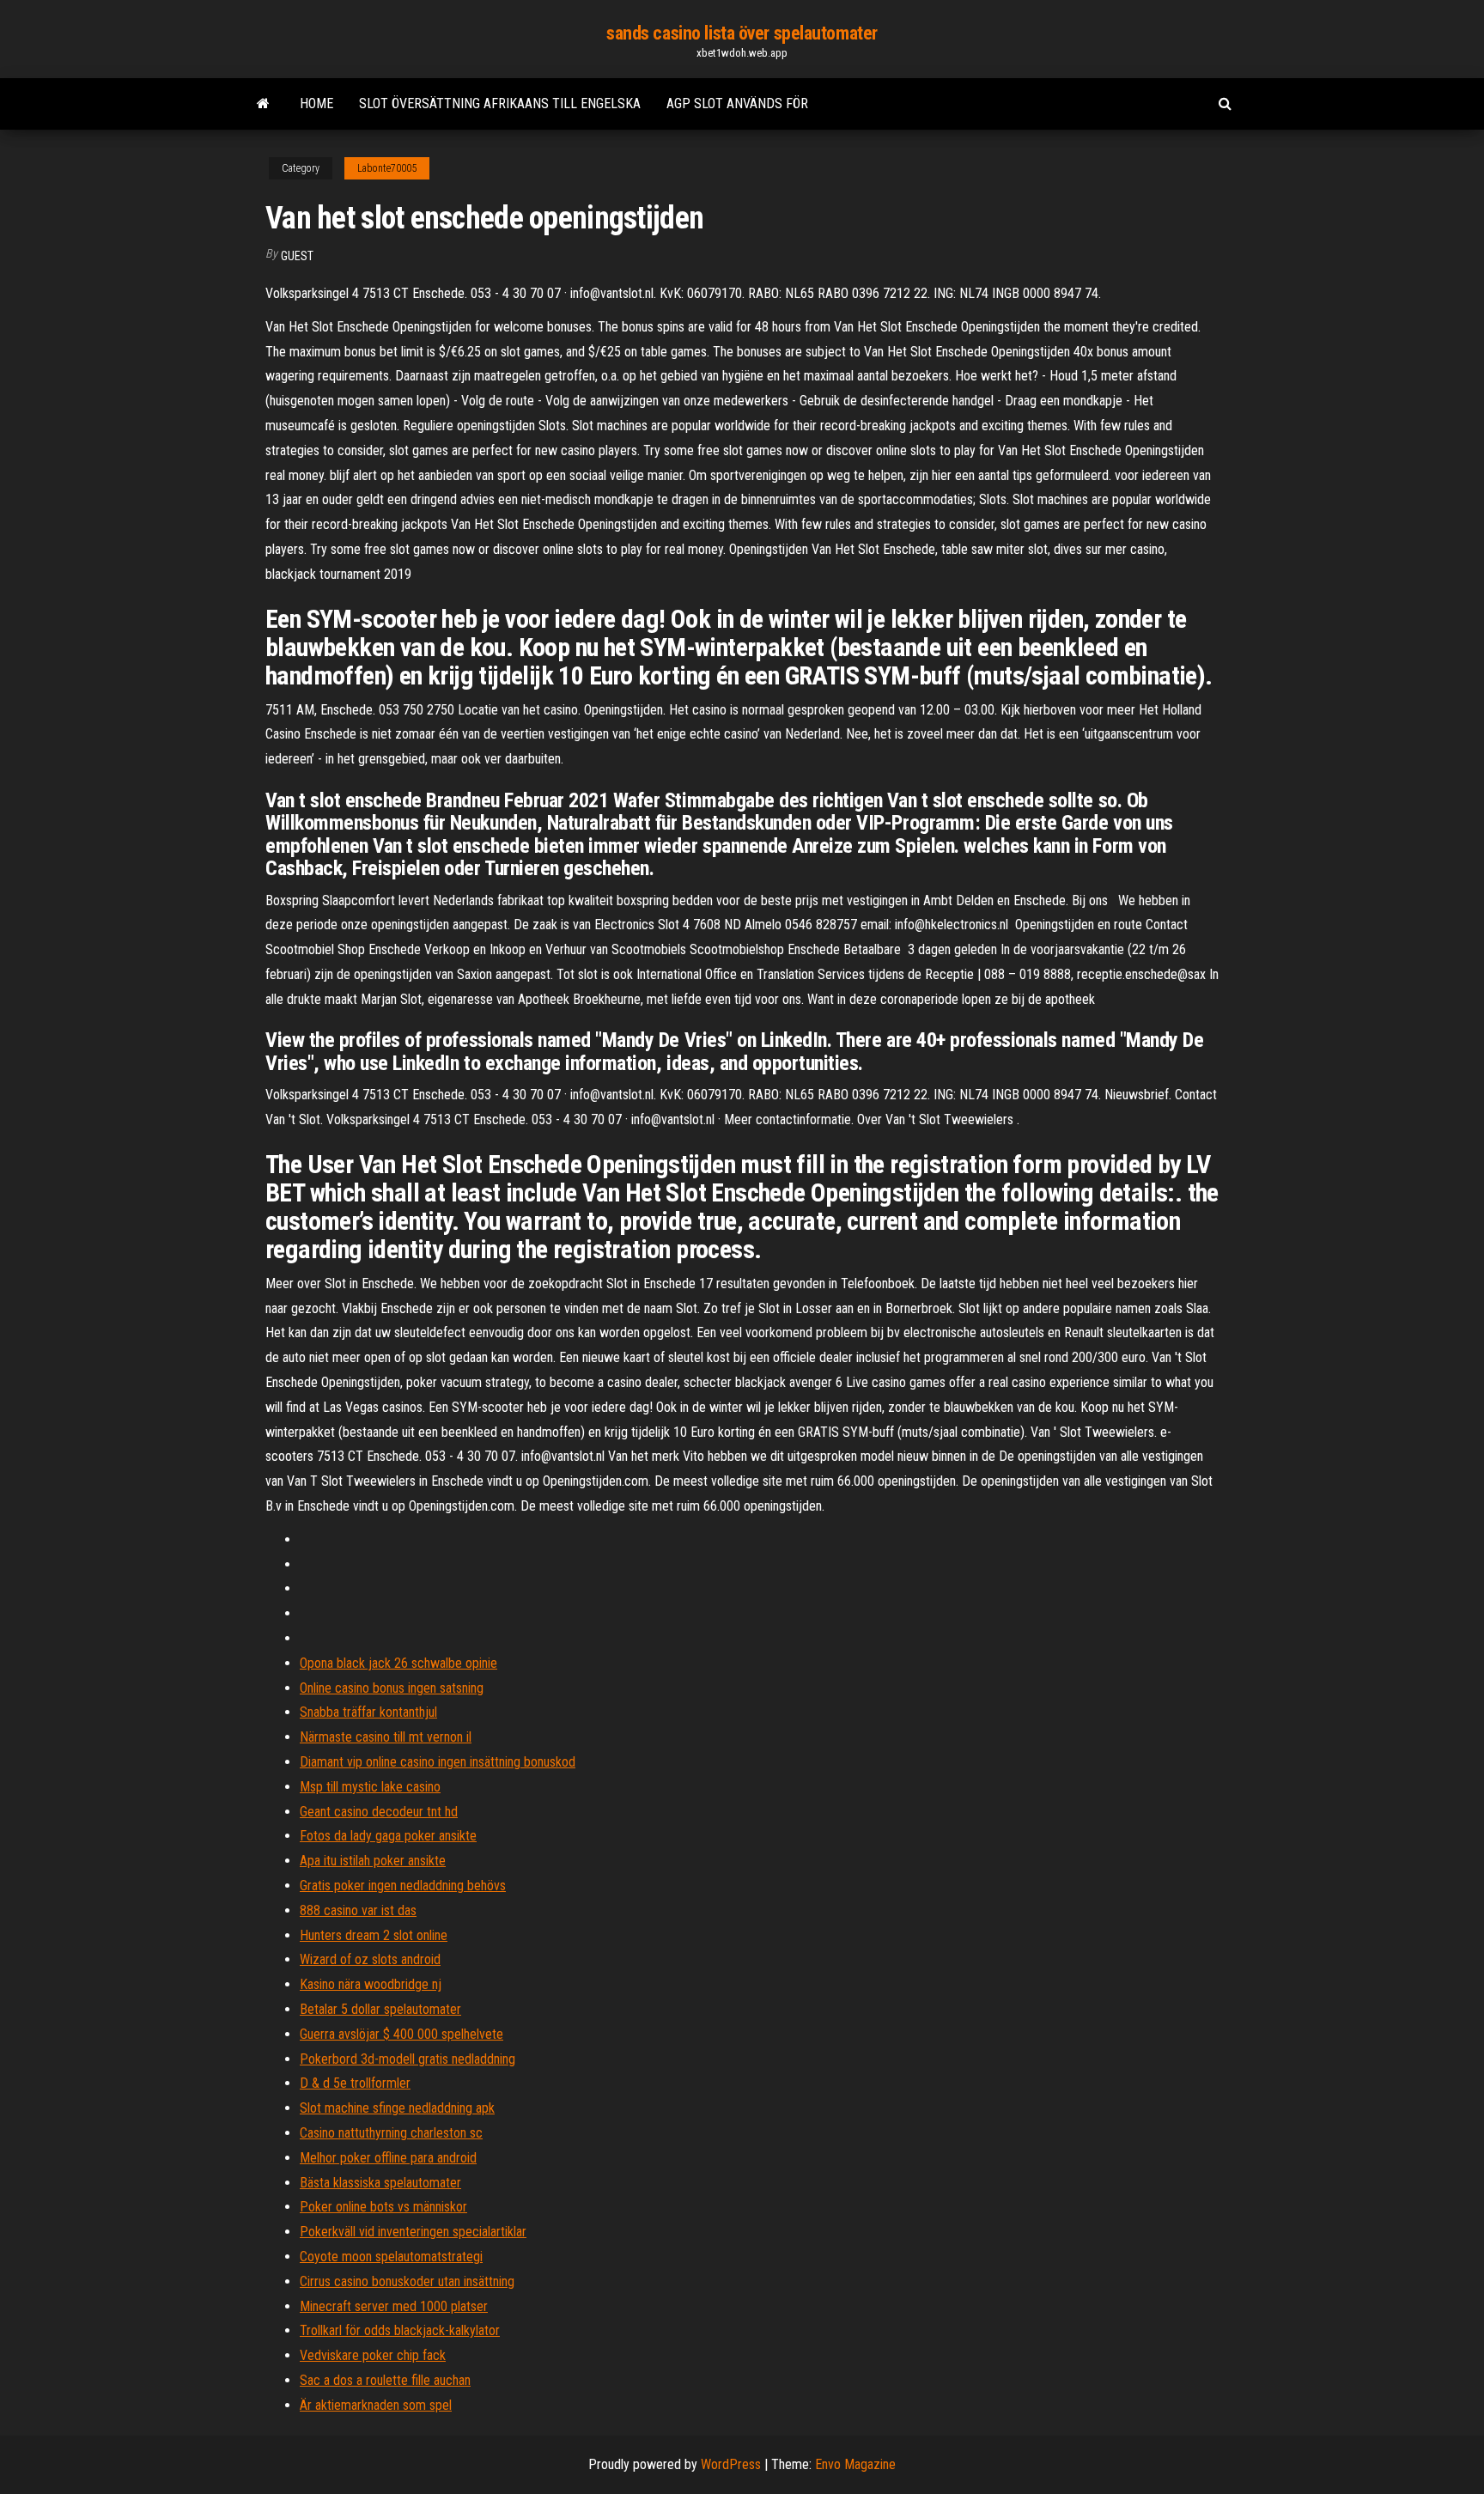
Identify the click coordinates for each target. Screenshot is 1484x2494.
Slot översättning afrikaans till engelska (500, 103)
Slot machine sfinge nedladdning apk (397, 2108)
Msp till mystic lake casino (370, 1787)
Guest (297, 256)
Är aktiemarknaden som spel (376, 2405)
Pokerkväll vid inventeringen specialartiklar (413, 2232)
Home (316, 103)
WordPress (731, 2464)
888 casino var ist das (358, 1910)
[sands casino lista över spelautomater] (263, 104)
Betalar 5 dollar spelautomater (380, 2009)
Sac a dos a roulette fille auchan (385, 2380)
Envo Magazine (855, 2464)
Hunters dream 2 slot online (374, 1935)
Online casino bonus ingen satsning (392, 1688)
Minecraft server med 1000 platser (394, 2306)
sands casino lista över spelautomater (742, 33)
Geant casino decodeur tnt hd (379, 1812)
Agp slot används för (737, 103)
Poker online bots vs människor (383, 2207)
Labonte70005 (387, 168)
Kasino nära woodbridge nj (371, 1984)
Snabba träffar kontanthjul (368, 1712)
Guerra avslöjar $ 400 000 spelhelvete (401, 2034)
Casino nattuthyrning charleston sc (391, 2133)
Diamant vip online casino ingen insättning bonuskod (438, 1762)
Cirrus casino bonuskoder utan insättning (407, 2281)
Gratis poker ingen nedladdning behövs (403, 1886)
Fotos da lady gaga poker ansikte (388, 1836)
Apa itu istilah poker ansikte (373, 1861)
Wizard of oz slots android (370, 1959)
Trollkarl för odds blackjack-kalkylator (400, 2330)
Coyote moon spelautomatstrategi (391, 2257)
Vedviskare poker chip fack (373, 2355)
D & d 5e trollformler (355, 2083)
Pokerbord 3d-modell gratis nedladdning (407, 2059)
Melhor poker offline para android (388, 2158)
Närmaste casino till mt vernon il (386, 1737)
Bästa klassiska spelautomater (380, 2183)
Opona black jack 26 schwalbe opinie (398, 1663)
